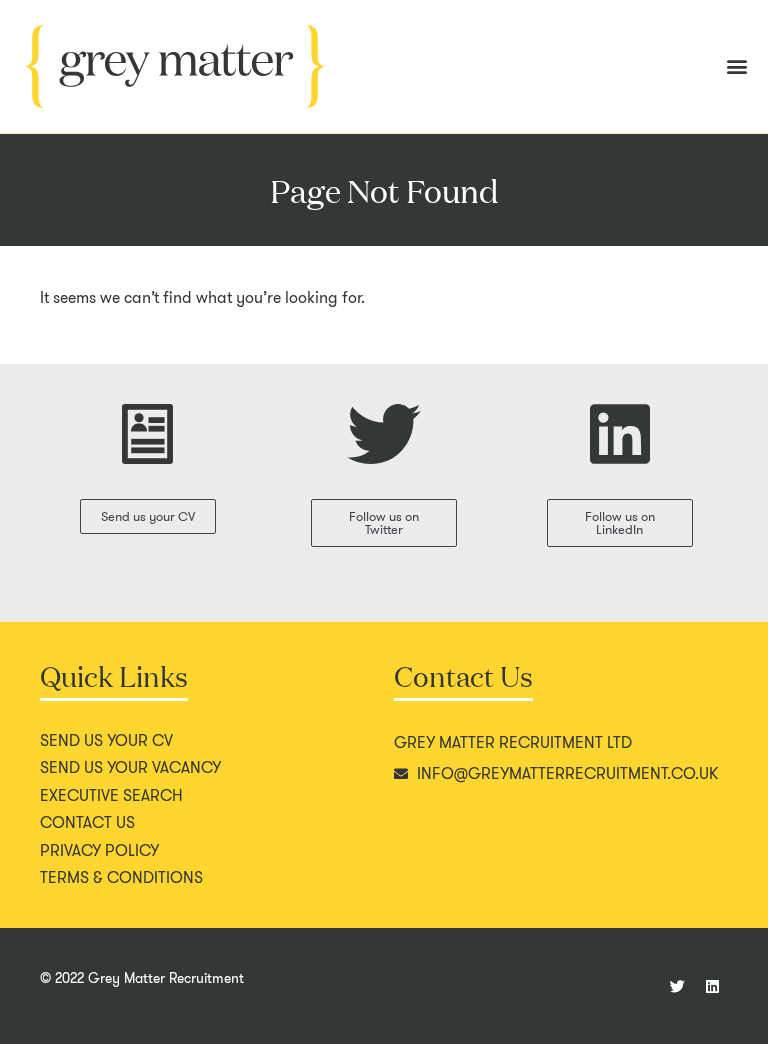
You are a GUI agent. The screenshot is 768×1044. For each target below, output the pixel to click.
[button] (736, 66)
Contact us (87, 823)
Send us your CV (106, 741)
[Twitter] (678, 986)
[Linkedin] (713, 986)
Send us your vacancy (130, 768)
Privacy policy (99, 851)
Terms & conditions (121, 878)
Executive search (111, 796)
